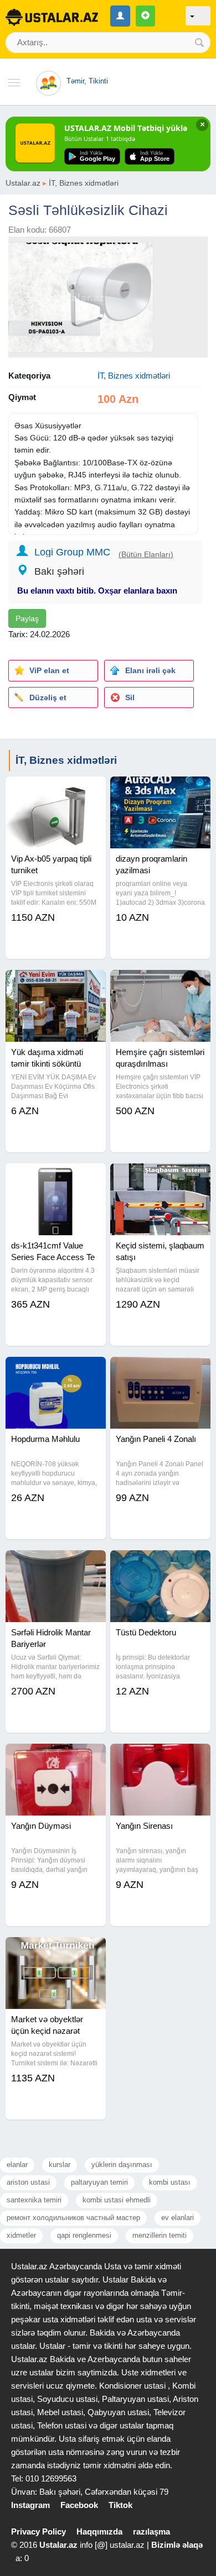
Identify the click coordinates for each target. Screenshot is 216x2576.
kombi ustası (170, 2182)
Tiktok (120, 2505)
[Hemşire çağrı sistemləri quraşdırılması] (160, 984)
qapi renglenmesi (84, 2235)
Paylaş (27, 618)
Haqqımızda (99, 2532)
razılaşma (151, 2532)
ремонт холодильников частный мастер (73, 2218)
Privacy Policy (38, 2532)
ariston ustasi (28, 2182)
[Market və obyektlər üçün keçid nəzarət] (56, 1951)
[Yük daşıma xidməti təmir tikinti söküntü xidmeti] (56, 984)
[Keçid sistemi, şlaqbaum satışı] (160, 1177)
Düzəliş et (48, 697)
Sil (130, 697)
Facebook (79, 2505)
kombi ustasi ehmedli (117, 2200)
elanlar (17, 2165)
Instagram (30, 2505)
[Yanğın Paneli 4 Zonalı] (160, 1371)
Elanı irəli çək (150, 670)
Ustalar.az (23, 183)
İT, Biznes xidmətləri (84, 183)
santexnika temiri (34, 2200)
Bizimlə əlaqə (177, 2545)
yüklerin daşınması (122, 2165)
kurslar (60, 2165)
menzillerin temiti (160, 2235)
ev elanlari (178, 2218)
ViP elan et (49, 670)
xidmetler (21, 2235)
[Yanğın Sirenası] (160, 1757)
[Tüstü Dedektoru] (160, 1564)
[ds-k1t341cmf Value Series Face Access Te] (56, 1177)
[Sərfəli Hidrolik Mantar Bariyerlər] (56, 1564)
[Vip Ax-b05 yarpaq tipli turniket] (56, 790)
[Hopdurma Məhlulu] (56, 1371)
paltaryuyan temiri (99, 2182)
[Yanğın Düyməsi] (56, 1757)
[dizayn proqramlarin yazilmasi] (160, 790)
